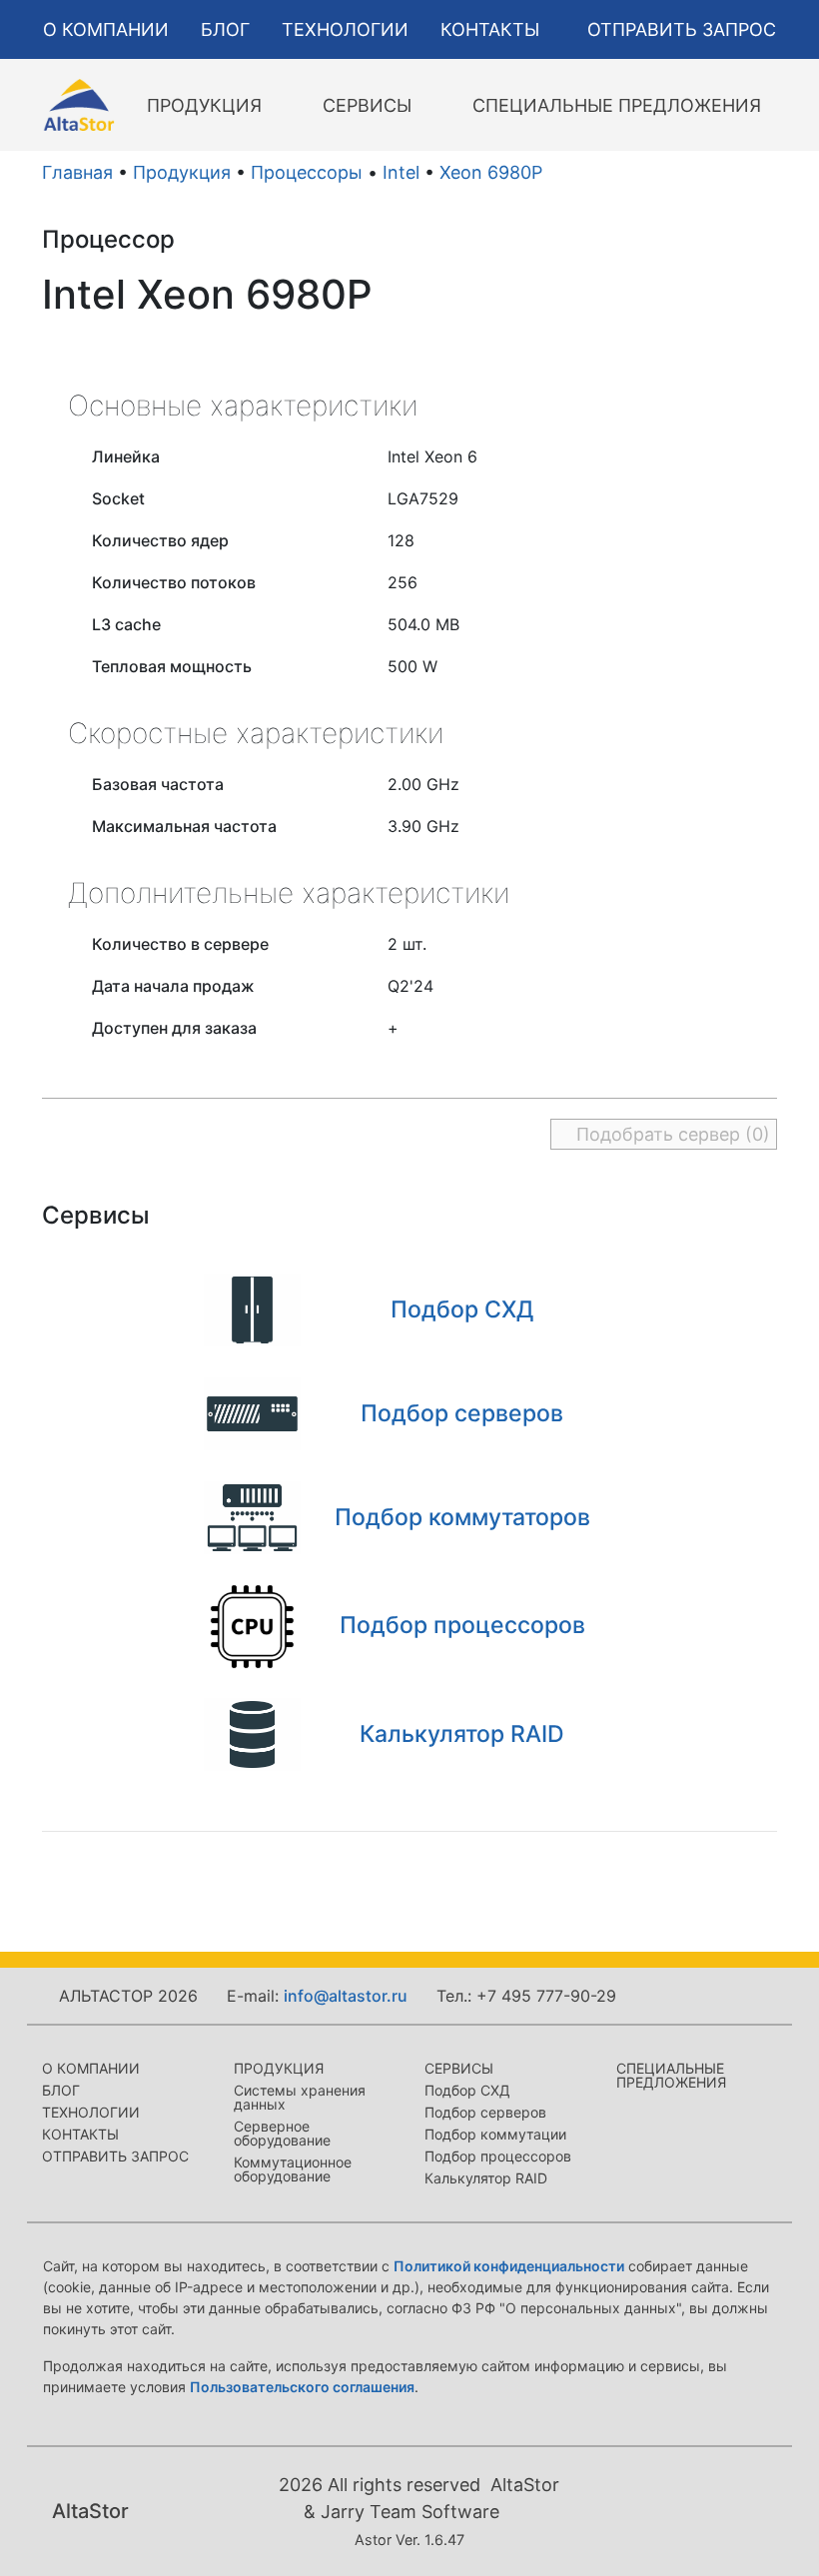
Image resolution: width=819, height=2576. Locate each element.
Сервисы (459, 2068)
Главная (77, 172)
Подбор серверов (485, 2112)
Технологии (91, 2112)
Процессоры (307, 172)
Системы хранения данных (300, 2097)
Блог (61, 2090)
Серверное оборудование (282, 2133)
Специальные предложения (671, 2075)
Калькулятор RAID (486, 2178)
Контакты (80, 2134)
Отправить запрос (115, 2156)
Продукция (182, 172)
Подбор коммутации (495, 2134)
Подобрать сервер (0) (671, 1134)
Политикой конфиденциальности (509, 2266)
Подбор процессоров (498, 2156)
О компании (91, 2068)
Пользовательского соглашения (302, 2387)
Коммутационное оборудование (293, 2169)
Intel (401, 172)
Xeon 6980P (491, 172)
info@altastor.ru (346, 1996)
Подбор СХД (467, 2090)
